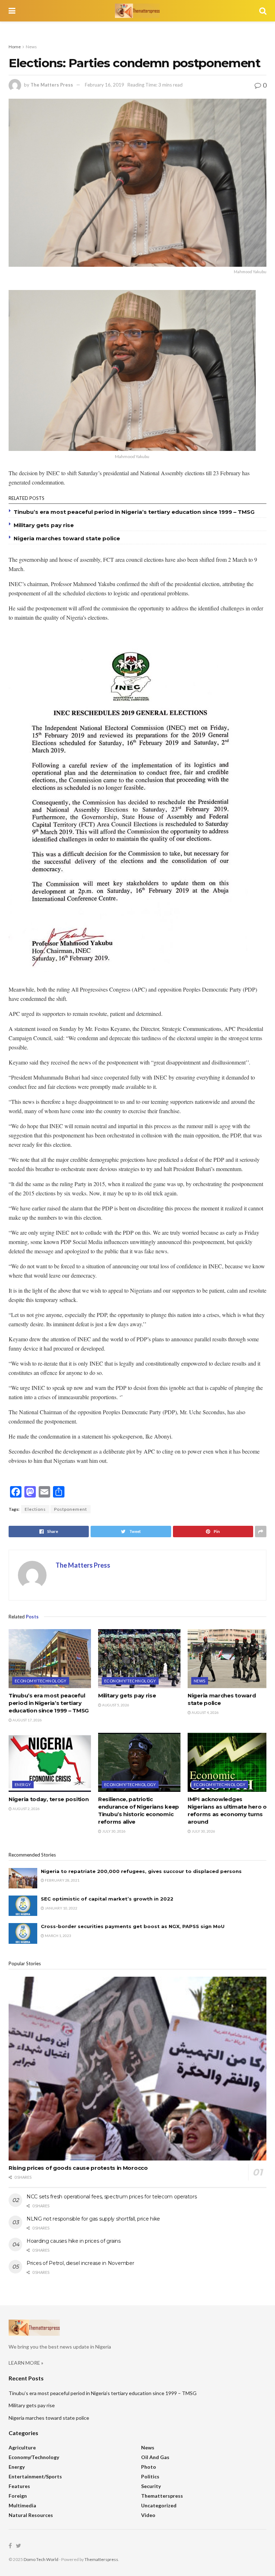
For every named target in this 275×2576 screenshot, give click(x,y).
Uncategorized (159, 2505)
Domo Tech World (41, 2559)
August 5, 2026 (115, 1705)
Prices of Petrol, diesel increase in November (80, 2263)
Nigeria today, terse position (49, 1799)
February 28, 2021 (62, 1880)
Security (151, 2486)
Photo (149, 2467)
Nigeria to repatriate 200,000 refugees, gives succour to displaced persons (141, 1871)
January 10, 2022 (61, 1908)
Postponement (71, 1509)
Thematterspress (162, 2496)
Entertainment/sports (35, 2476)
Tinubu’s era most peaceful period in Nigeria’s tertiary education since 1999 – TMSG (134, 512)
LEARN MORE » (26, 2363)
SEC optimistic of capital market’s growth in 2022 (107, 1899)
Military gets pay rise (44, 525)
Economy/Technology (41, 1681)
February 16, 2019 (105, 85)
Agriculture (22, 2447)
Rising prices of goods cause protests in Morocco (78, 2168)
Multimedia (22, 2505)
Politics (150, 2476)
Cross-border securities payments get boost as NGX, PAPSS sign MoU (133, 1926)
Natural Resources (31, 2515)
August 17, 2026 (27, 1720)
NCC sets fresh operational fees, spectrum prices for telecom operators (112, 2197)
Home (15, 47)
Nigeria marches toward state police (67, 538)
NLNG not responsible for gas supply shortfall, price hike (93, 2219)
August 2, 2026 (26, 1809)
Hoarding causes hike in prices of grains (74, 2241)
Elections (35, 1509)
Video (148, 2515)
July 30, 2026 (114, 1831)
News (31, 47)
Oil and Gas (155, 2457)
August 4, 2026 (205, 1712)
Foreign (18, 2496)
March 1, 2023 (58, 1936)
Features (19, 2486)
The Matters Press (52, 85)
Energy (23, 1784)
